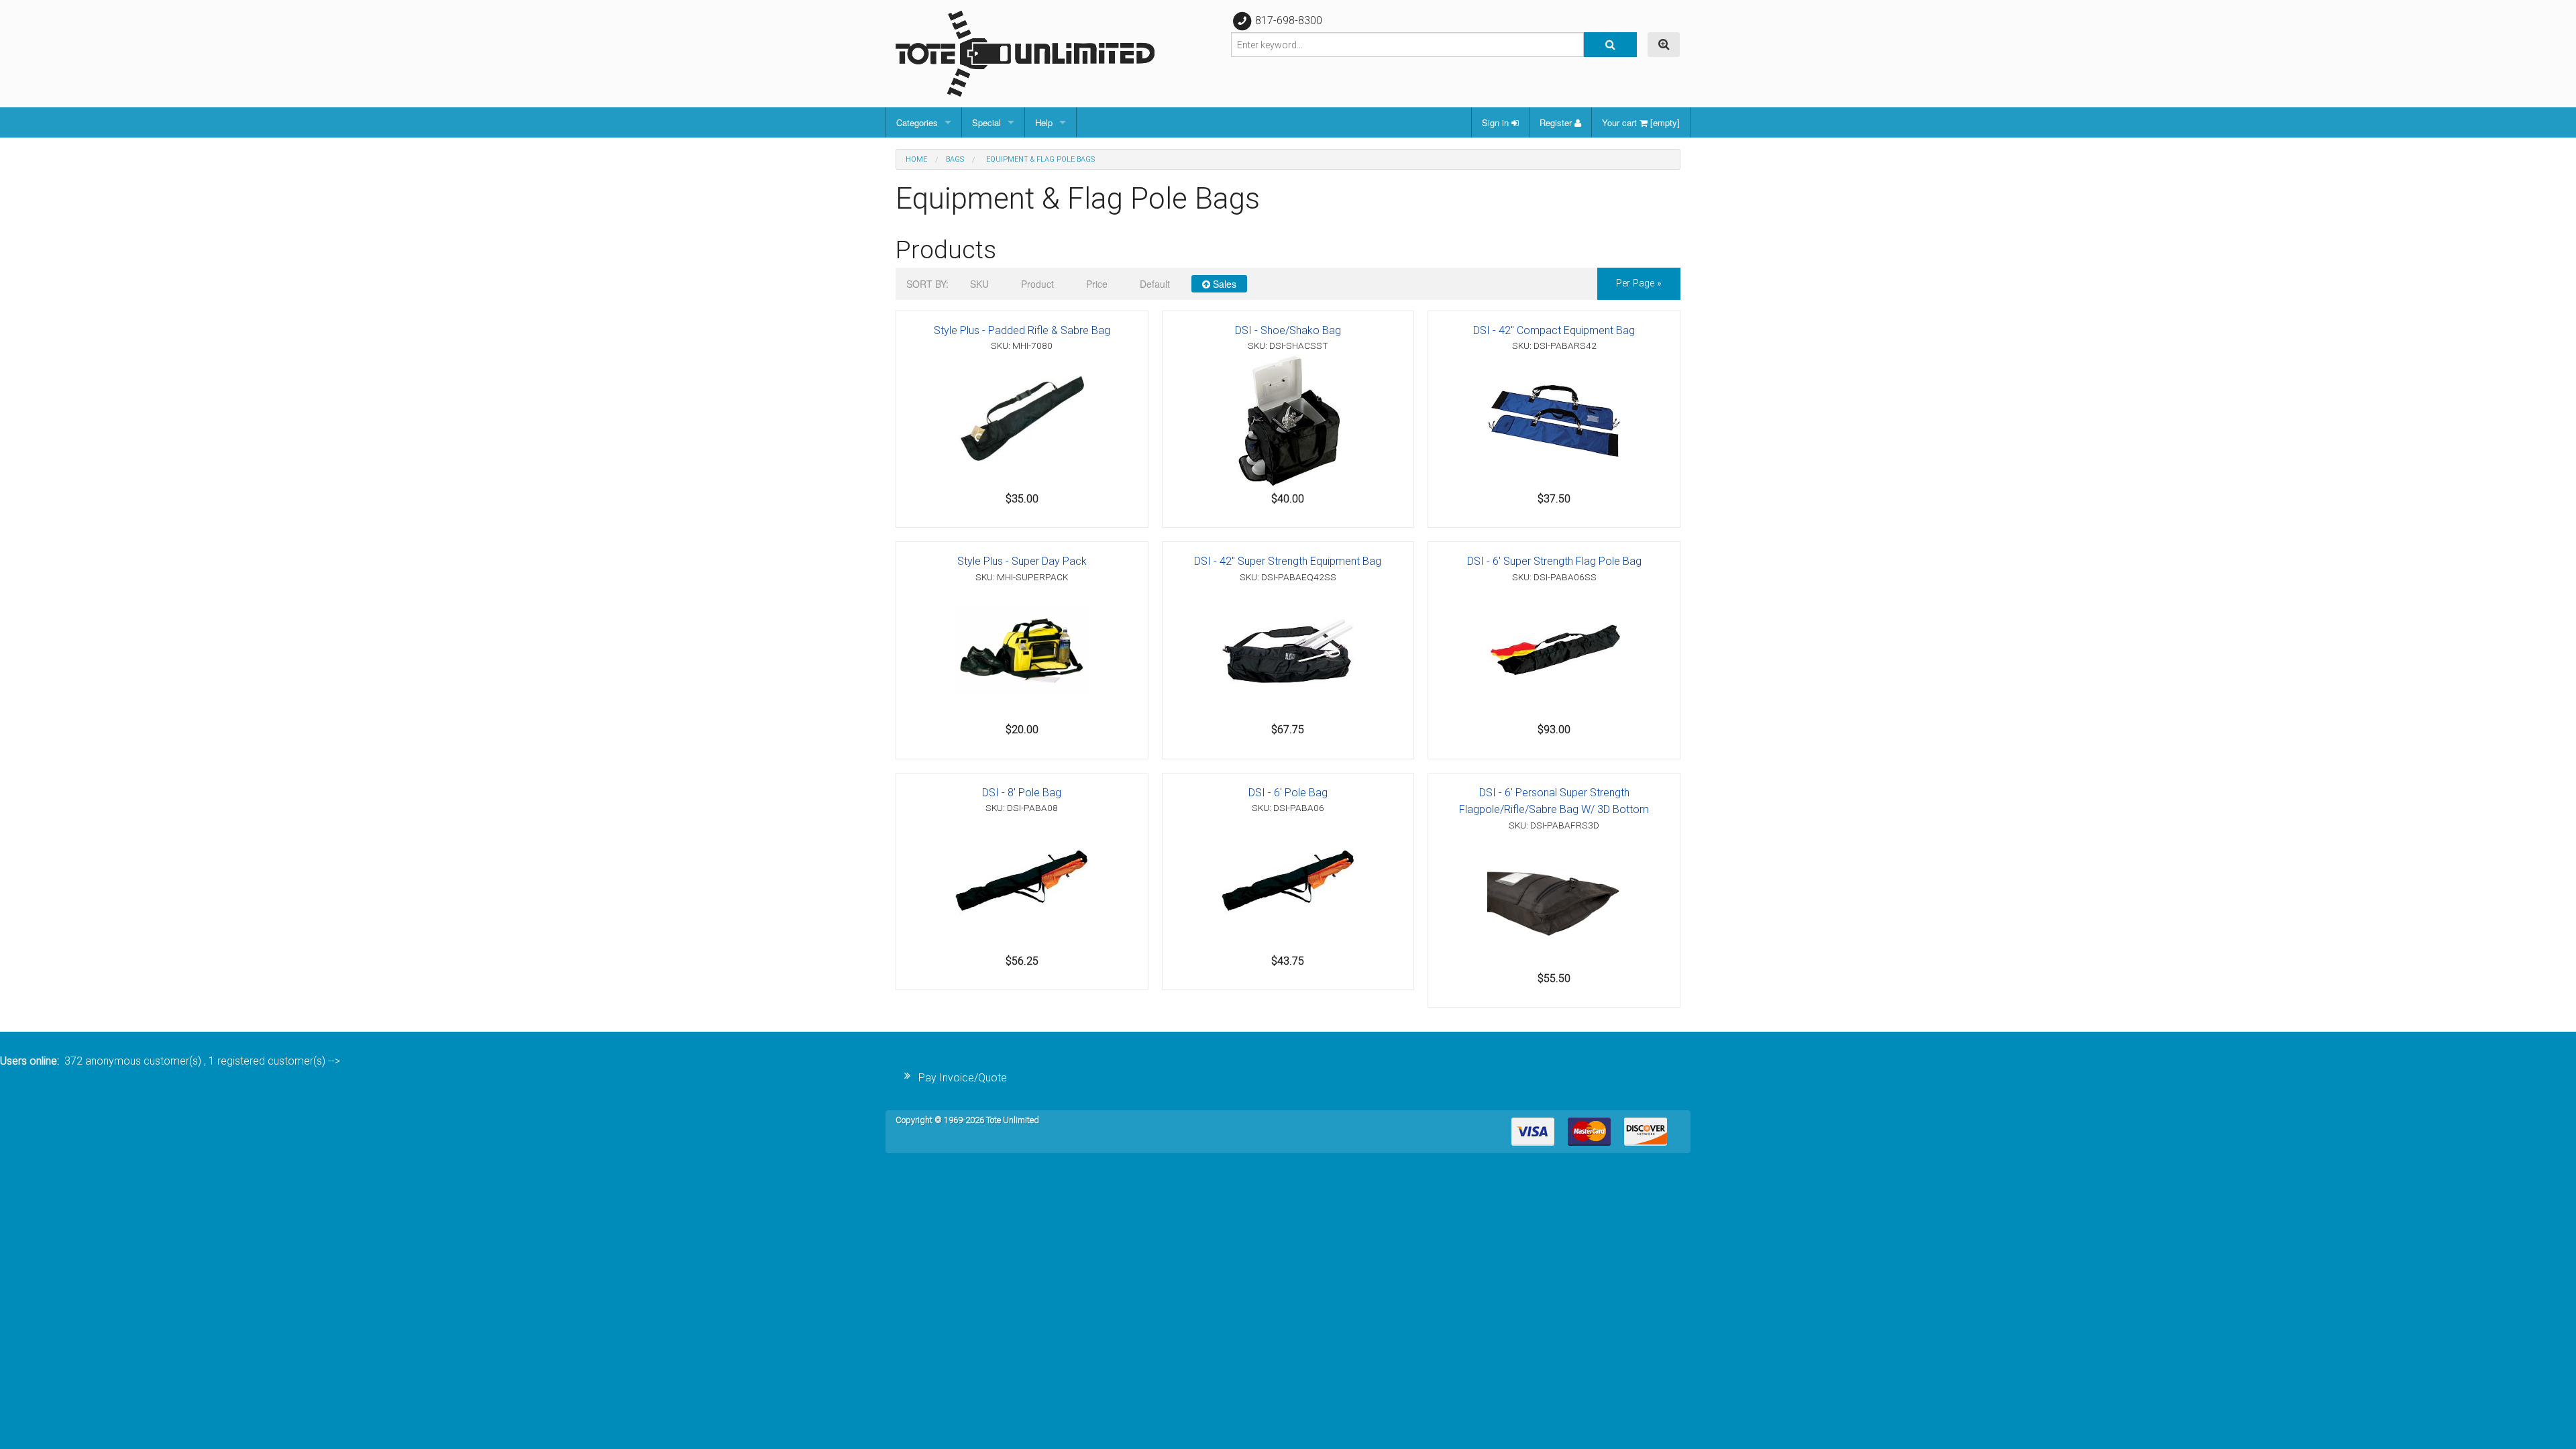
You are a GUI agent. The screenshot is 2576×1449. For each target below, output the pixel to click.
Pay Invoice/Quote (963, 1078)
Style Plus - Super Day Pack (1022, 561)
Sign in (1497, 122)
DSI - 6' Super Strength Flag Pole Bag (1554, 561)
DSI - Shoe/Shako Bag (1288, 330)
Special (986, 122)
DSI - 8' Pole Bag (1022, 793)
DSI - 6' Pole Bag (1288, 793)
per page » (1639, 283)
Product (1037, 284)
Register (1557, 122)
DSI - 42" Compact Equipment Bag (1554, 330)
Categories (917, 122)
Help (1044, 122)
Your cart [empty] (1641, 122)
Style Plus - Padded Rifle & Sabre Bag (1022, 330)
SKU (979, 284)
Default (1155, 284)
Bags (955, 159)
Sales (1223, 284)
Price (1097, 284)
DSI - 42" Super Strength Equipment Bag (1288, 561)
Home (916, 159)
